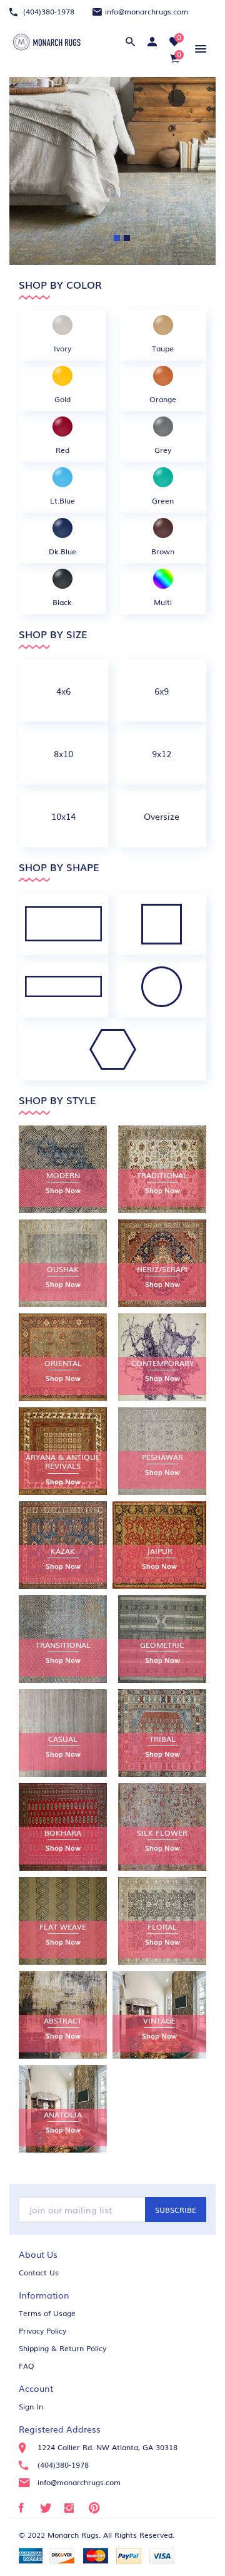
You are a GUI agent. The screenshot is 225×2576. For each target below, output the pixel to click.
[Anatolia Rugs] (63, 2109)
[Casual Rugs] (63, 1733)
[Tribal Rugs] (162, 1733)
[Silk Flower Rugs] (162, 1827)
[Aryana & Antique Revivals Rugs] (63, 1451)
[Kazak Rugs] (63, 1545)
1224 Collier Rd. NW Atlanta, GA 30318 (107, 2447)
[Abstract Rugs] (63, 2015)
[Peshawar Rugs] (162, 1451)
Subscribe (176, 2210)
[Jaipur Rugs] (159, 1545)
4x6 (63, 691)
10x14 (63, 816)
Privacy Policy (42, 2330)
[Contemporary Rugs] (162, 1357)
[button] (198, 49)
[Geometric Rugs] (162, 1639)
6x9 (162, 691)
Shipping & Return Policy (62, 2348)
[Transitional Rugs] (63, 1639)
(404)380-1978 (47, 11)
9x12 (162, 753)
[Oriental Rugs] (63, 1357)
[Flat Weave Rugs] (63, 1921)
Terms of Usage (47, 2313)
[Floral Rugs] (162, 1921)
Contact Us (39, 2272)
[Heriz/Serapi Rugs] (162, 1263)
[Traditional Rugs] (162, 1169)
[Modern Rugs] (63, 1169)
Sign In (31, 2406)
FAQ (27, 2366)
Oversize (162, 816)
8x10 (63, 753)
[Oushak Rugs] (63, 1263)
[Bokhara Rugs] (63, 1827)
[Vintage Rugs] (159, 2015)
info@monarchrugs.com (147, 11)
